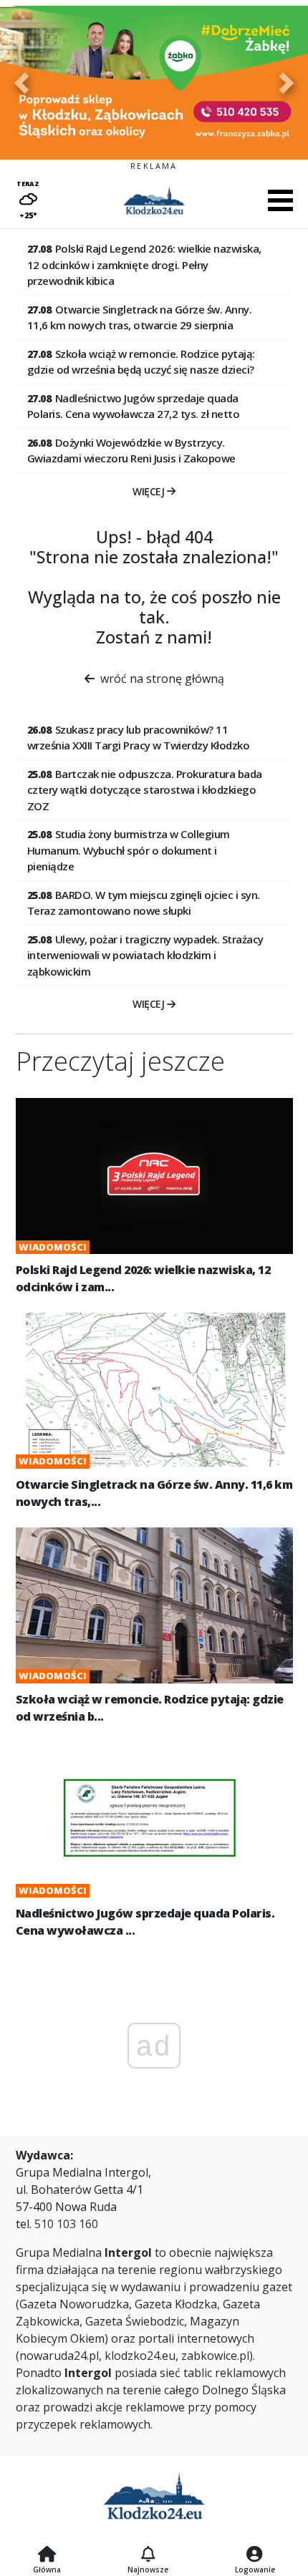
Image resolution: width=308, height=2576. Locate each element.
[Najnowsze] (148, 2555)
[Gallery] (154, 83)
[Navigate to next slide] (287, 83)
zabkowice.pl (215, 2356)
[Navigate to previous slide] (21, 83)
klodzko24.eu (140, 2356)
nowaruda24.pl (59, 2356)
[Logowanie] (255, 2555)
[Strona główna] (47, 2555)
